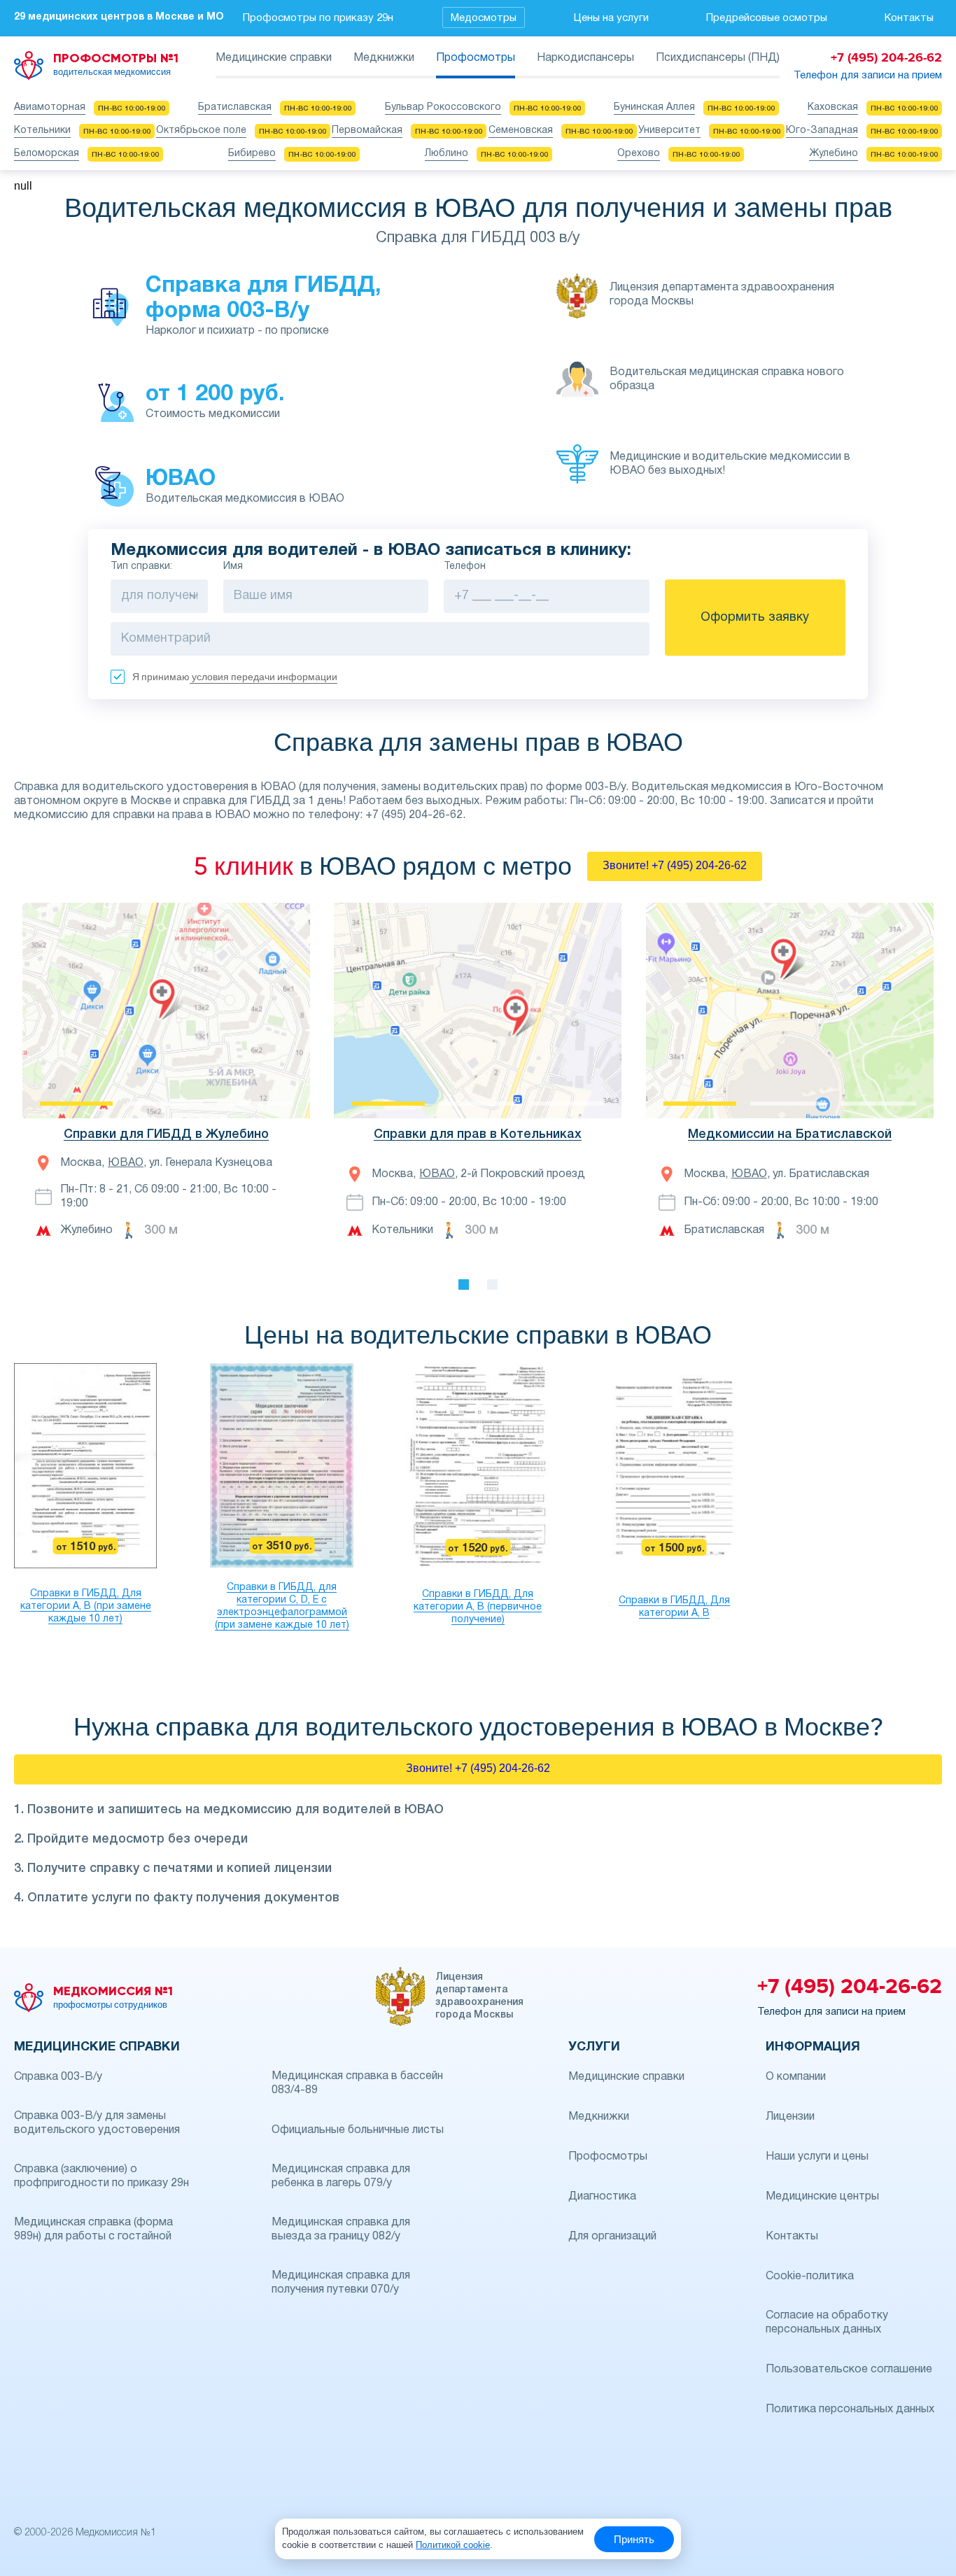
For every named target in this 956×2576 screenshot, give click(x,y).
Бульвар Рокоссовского (443, 107)
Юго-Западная (822, 131)
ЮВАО (126, 1163)
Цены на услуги (611, 18)
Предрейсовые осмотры (767, 18)
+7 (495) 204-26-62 (850, 1987)
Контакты (909, 18)
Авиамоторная (50, 107)
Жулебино (834, 154)
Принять (634, 2539)
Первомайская (367, 131)
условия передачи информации (263, 677)
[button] (297, 1011)
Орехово (639, 154)
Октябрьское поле (201, 131)
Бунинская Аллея (654, 107)
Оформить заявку (755, 618)
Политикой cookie (453, 2545)
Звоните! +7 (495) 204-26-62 (675, 865)
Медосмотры (484, 18)
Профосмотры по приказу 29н (318, 18)
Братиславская (235, 107)
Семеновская (521, 131)
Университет (669, 131)
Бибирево (252, 154)
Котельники (42, 131)
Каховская (833, 107)
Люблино (447, 154)
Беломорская (47, 154)
